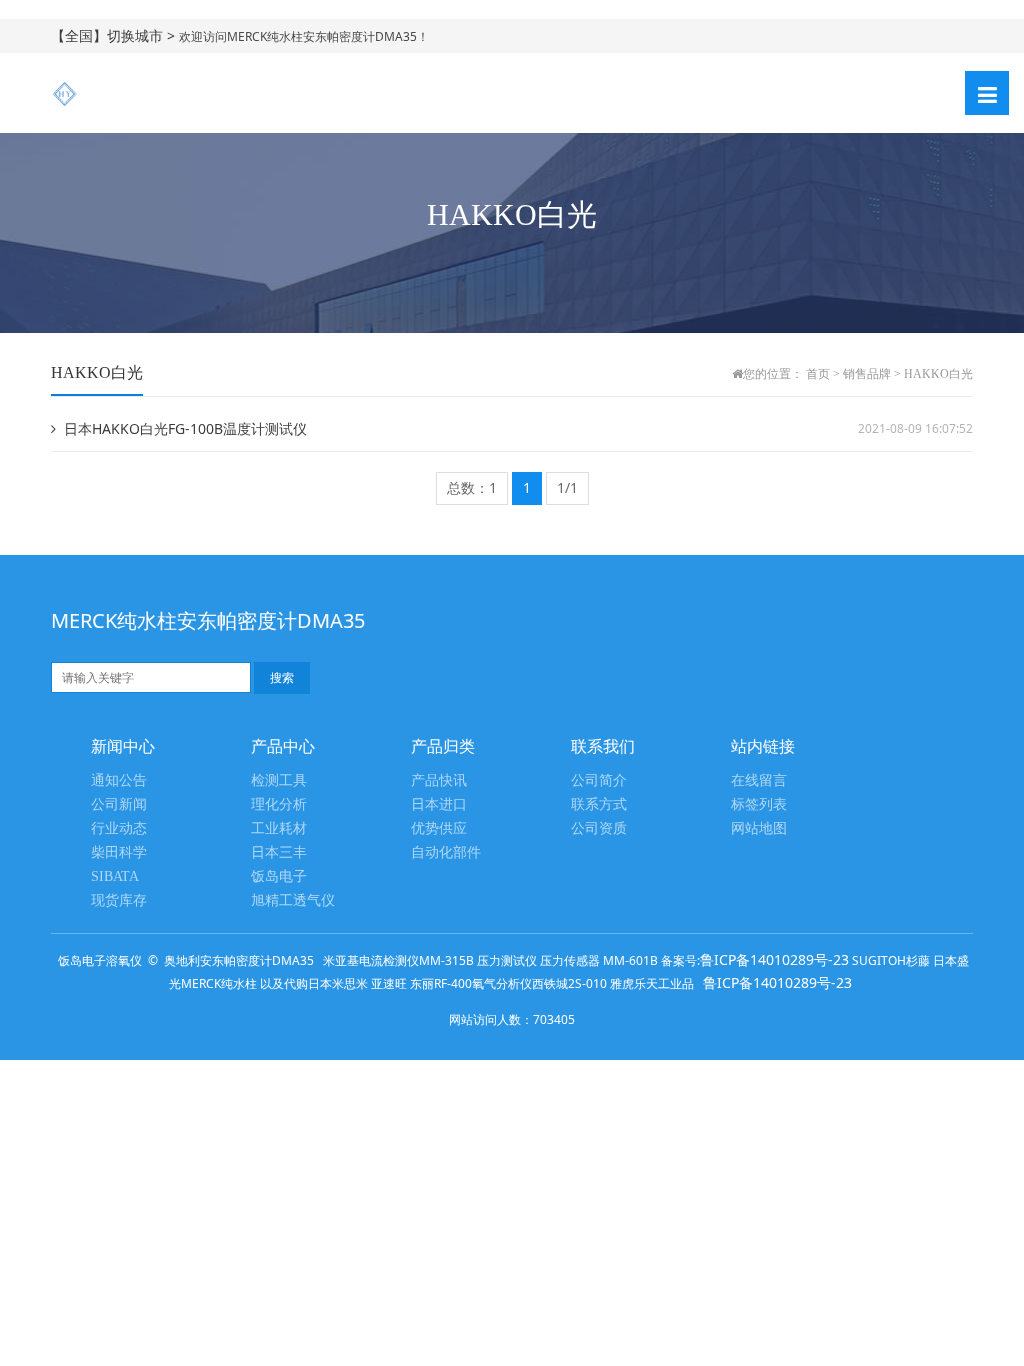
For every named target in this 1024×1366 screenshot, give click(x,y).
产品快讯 (439, 780)
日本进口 (439, 804)
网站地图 (759, 828)
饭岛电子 (279, 876)
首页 (818, 374)
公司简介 (599, 780)
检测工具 (279, 780)
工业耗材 (279, 828)
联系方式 (599, 804)
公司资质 (599, 828)
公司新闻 (119, 804)
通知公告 (119, 780)
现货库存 (119, 900)
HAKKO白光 (938, 374)
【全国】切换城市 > (115, 35)
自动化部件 (446, 852)
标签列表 (759, 804)
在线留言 (759, 780)
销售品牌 (867, 374)
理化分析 (279, 804)
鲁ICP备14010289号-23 (774, 959)
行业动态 (119, 828)
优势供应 (439, 828)
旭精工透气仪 (293, 900)
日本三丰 (279, 852)
